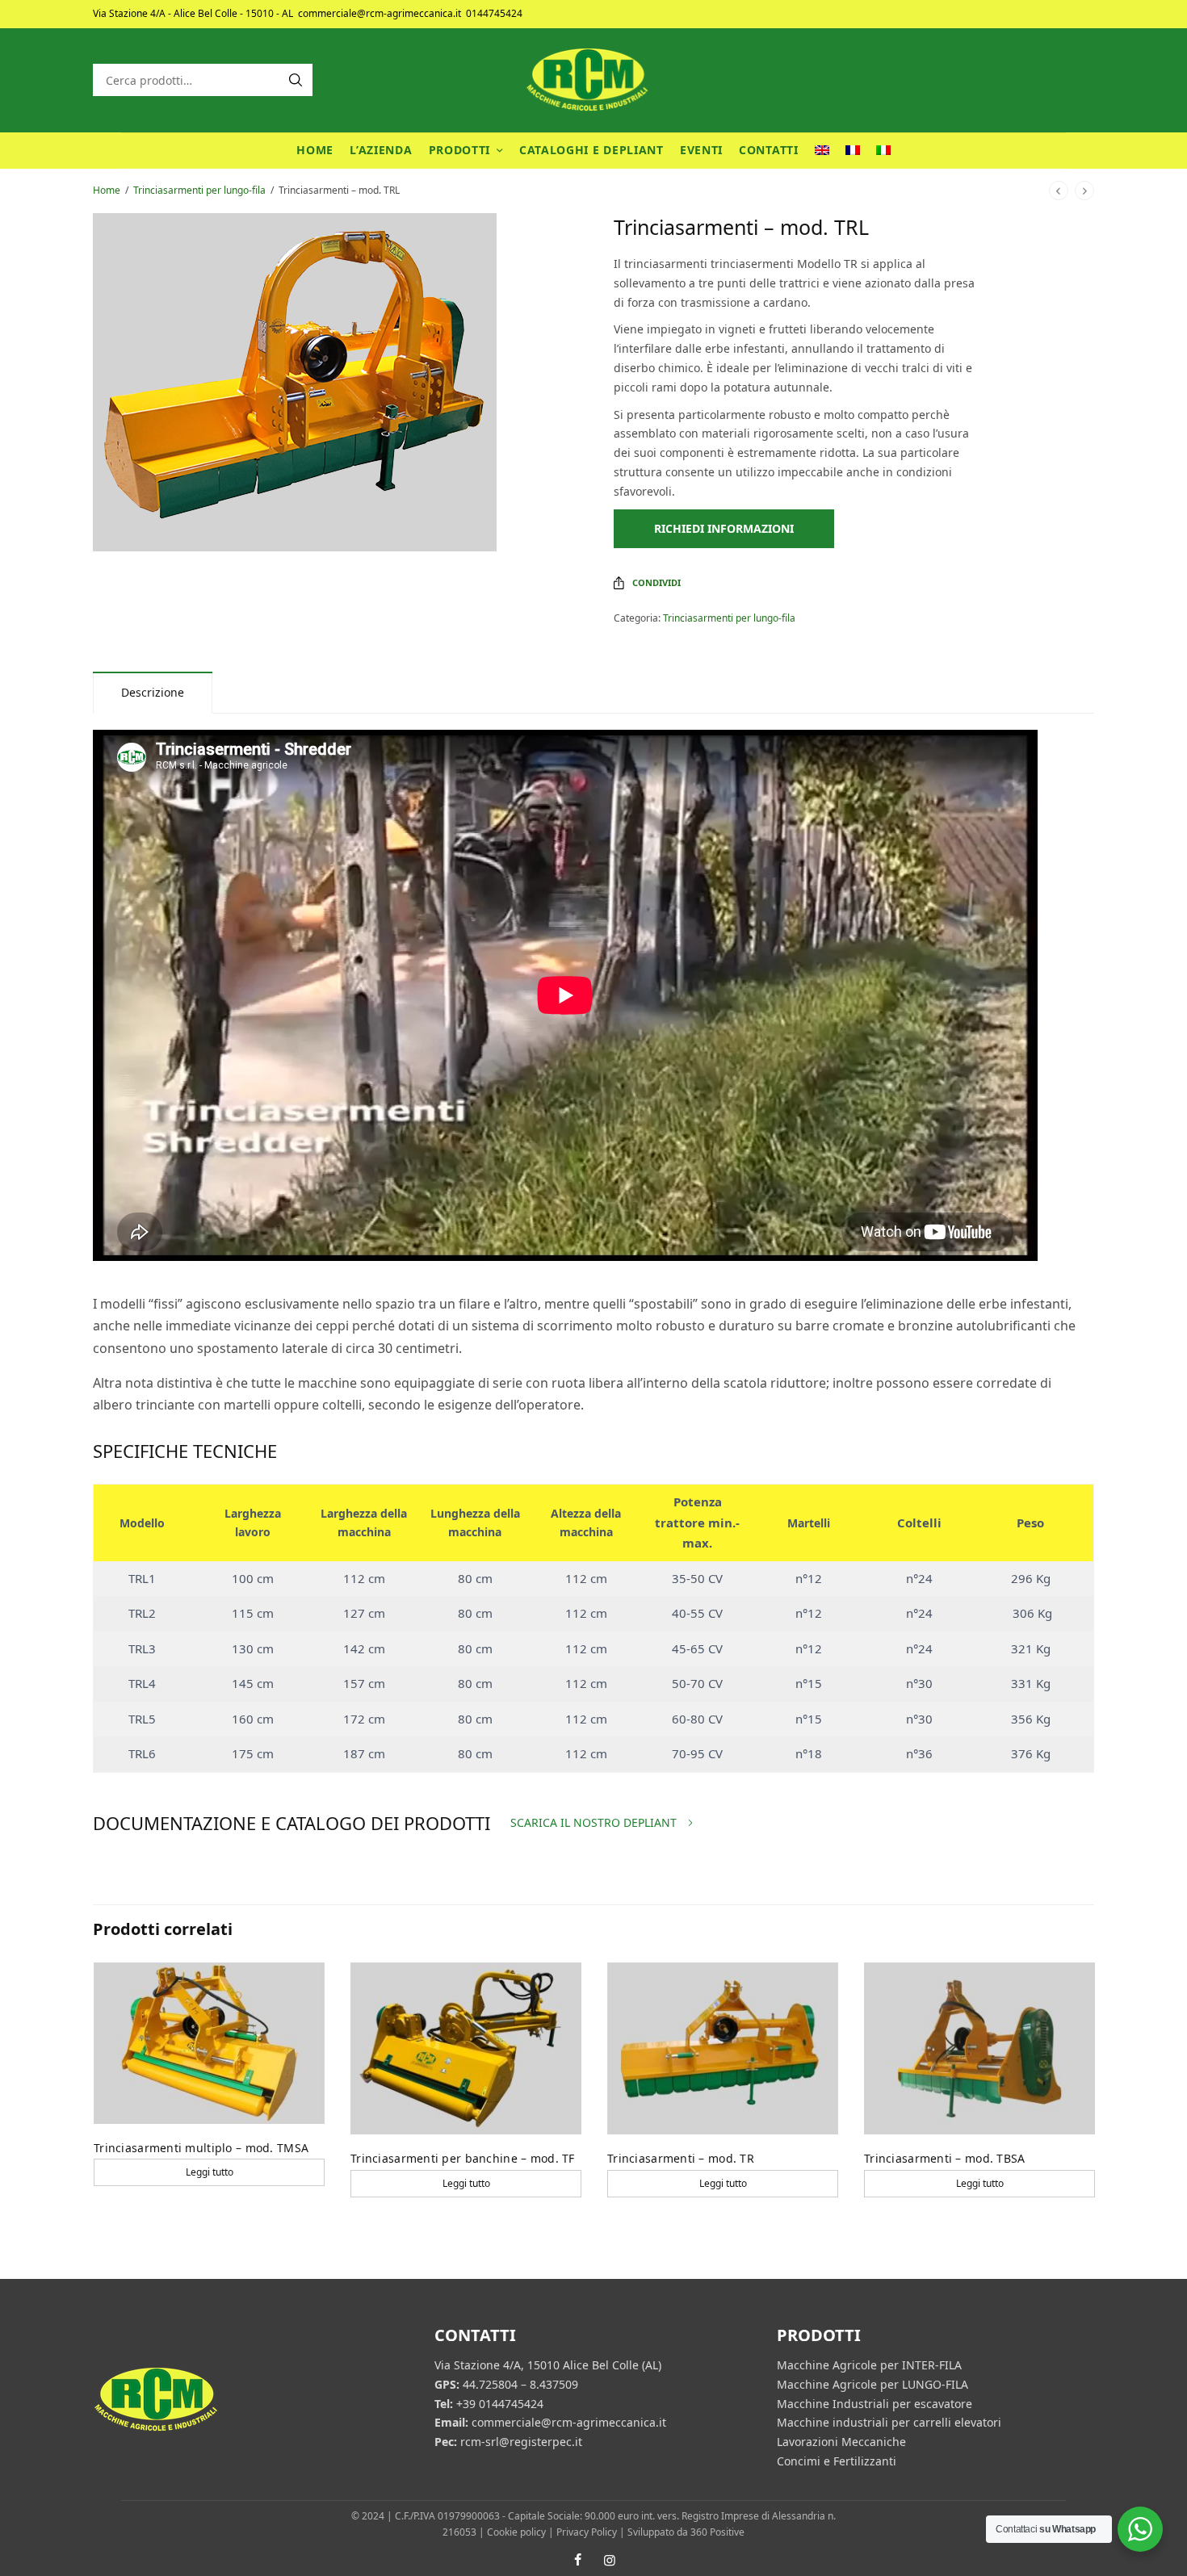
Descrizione (153, 692)
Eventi (701, 150)
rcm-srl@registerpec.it (521, 2442)
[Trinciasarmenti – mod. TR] (723, 2049)
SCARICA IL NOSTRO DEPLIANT (593, 1823)
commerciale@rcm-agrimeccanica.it (380, 13)
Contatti (769, 150)
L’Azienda (381, 150)
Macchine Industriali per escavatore (875, 2403)
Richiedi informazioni (724, 528)
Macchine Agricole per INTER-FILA (869, 2365)
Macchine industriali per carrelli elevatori (889, 2422)
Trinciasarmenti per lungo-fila (199, 190)
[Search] (296, 80)
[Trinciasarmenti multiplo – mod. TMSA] (209, 2043)
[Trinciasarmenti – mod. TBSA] (979, 2049)
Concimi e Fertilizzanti (837, 2461)
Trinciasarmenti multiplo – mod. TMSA (201, 2148)
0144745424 (494, 13)
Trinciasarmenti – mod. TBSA (945, 2158)
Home (315, 150)
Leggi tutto (210, 2172)
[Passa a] (822, 151)
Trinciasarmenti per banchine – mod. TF (463, 2158)
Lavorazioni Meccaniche (841, 2442)
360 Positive (717, 2532)
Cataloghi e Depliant (591, 150)
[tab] (153, 692)
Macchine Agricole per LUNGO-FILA (872, 2384)
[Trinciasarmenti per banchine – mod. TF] (466, 2049)
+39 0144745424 (500, 2403)
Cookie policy (516, 2532)
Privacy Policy (587, 2532)
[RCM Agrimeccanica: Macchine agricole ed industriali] (593, 80)
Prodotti (460, 150)
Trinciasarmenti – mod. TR (681, 2158)
